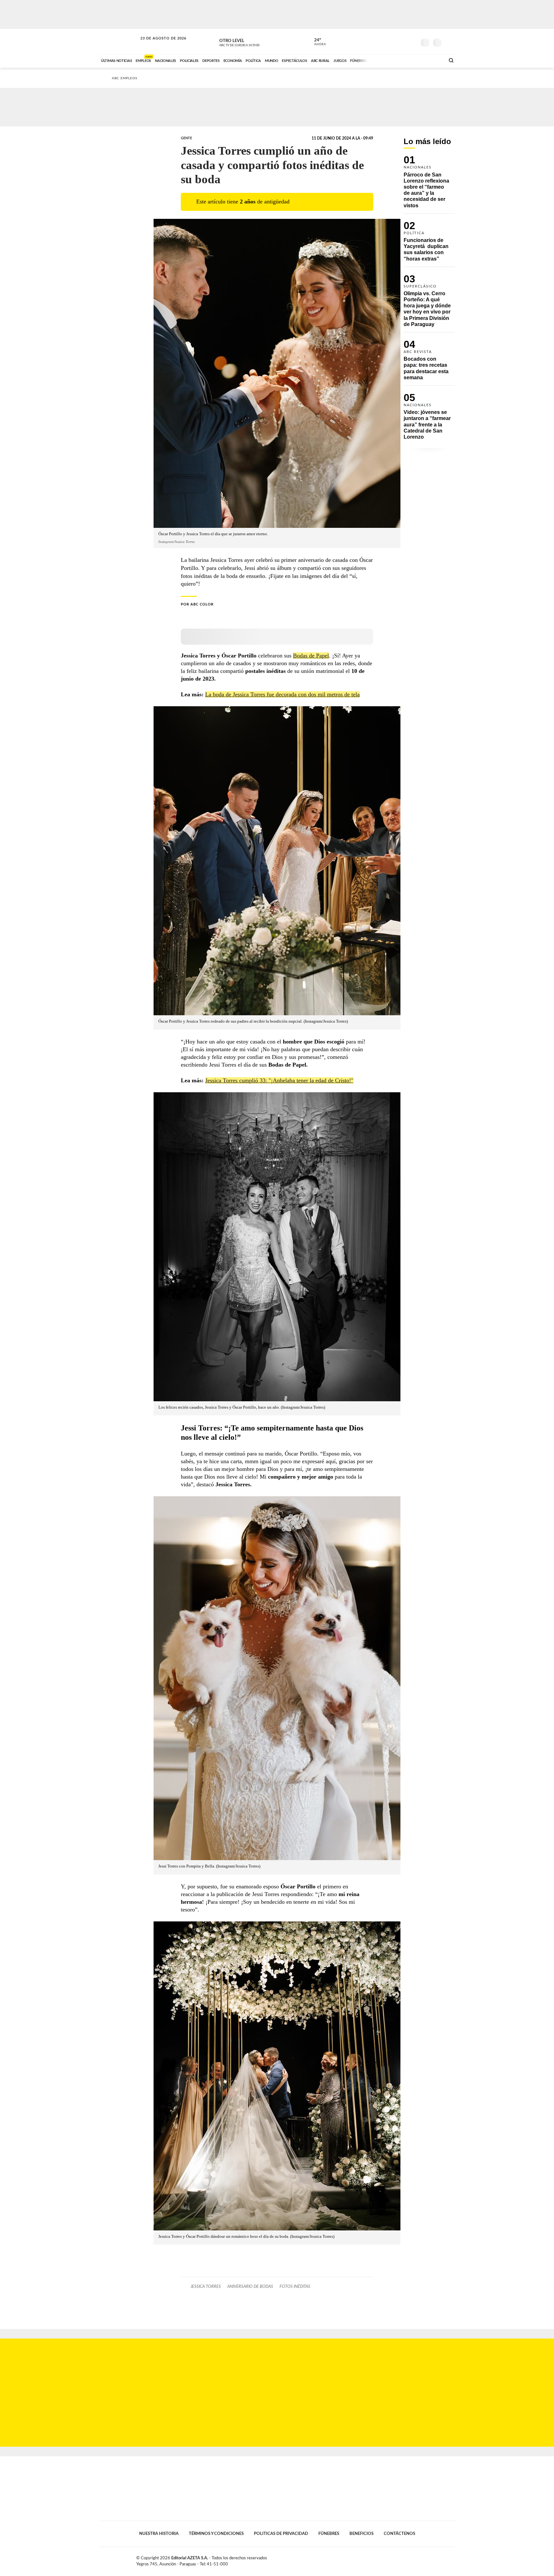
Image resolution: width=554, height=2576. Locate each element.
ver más (316, 42)
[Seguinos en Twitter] (393, 41)
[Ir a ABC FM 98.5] (432, 60)
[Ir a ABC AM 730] (406, 60)
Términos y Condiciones (216, 2534)
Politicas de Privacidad (281, 2534)
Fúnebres (329, 2534)
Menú (449, 42)
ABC (119, 42)
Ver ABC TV (251, 42)
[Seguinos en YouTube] (402, 41)
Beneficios (361, 2534)
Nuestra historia (159, 2534)
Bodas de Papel (311, 656)
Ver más (429, 185)
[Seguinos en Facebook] (383, 41)
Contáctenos (399, 2534)
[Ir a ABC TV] (389, 60)
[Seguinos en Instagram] (412, 41)
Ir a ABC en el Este (157, 44)
